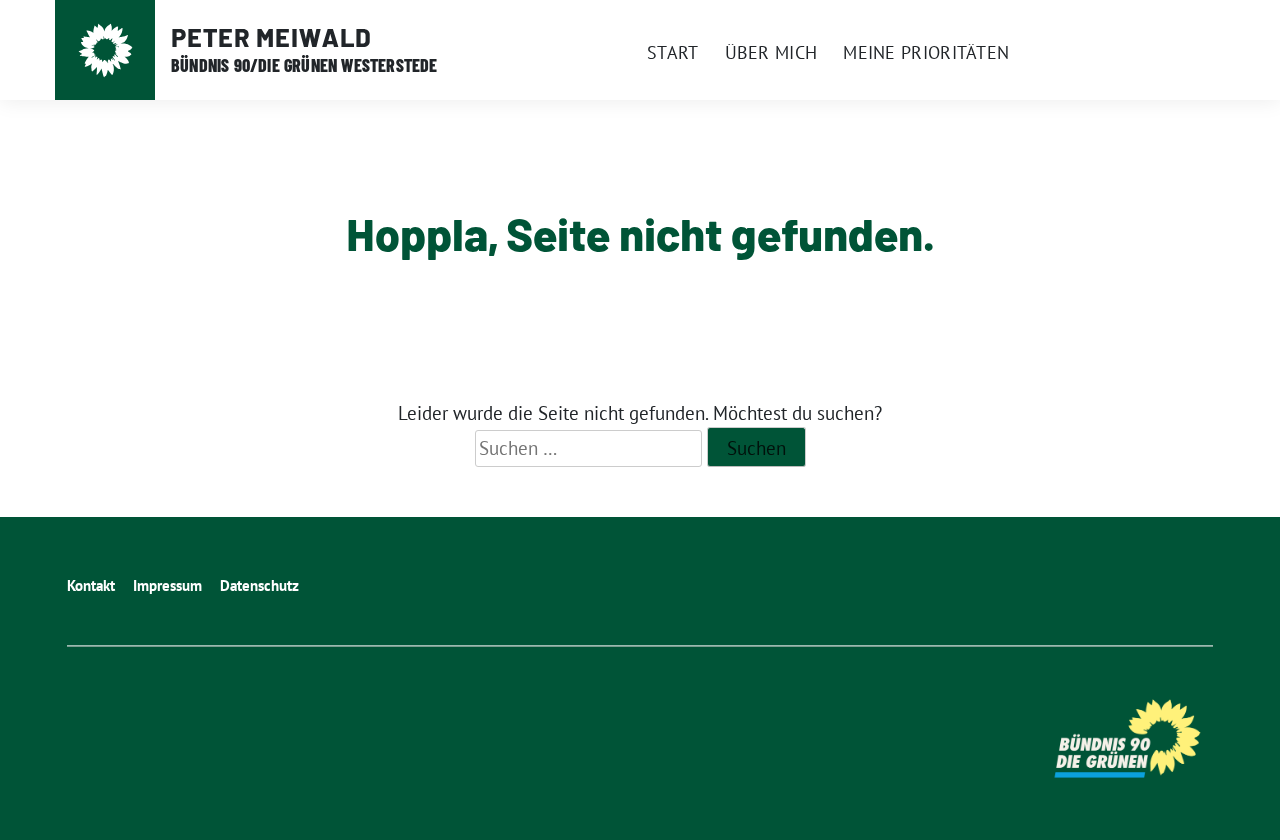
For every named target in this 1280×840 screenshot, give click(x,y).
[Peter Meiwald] (105, 50)
